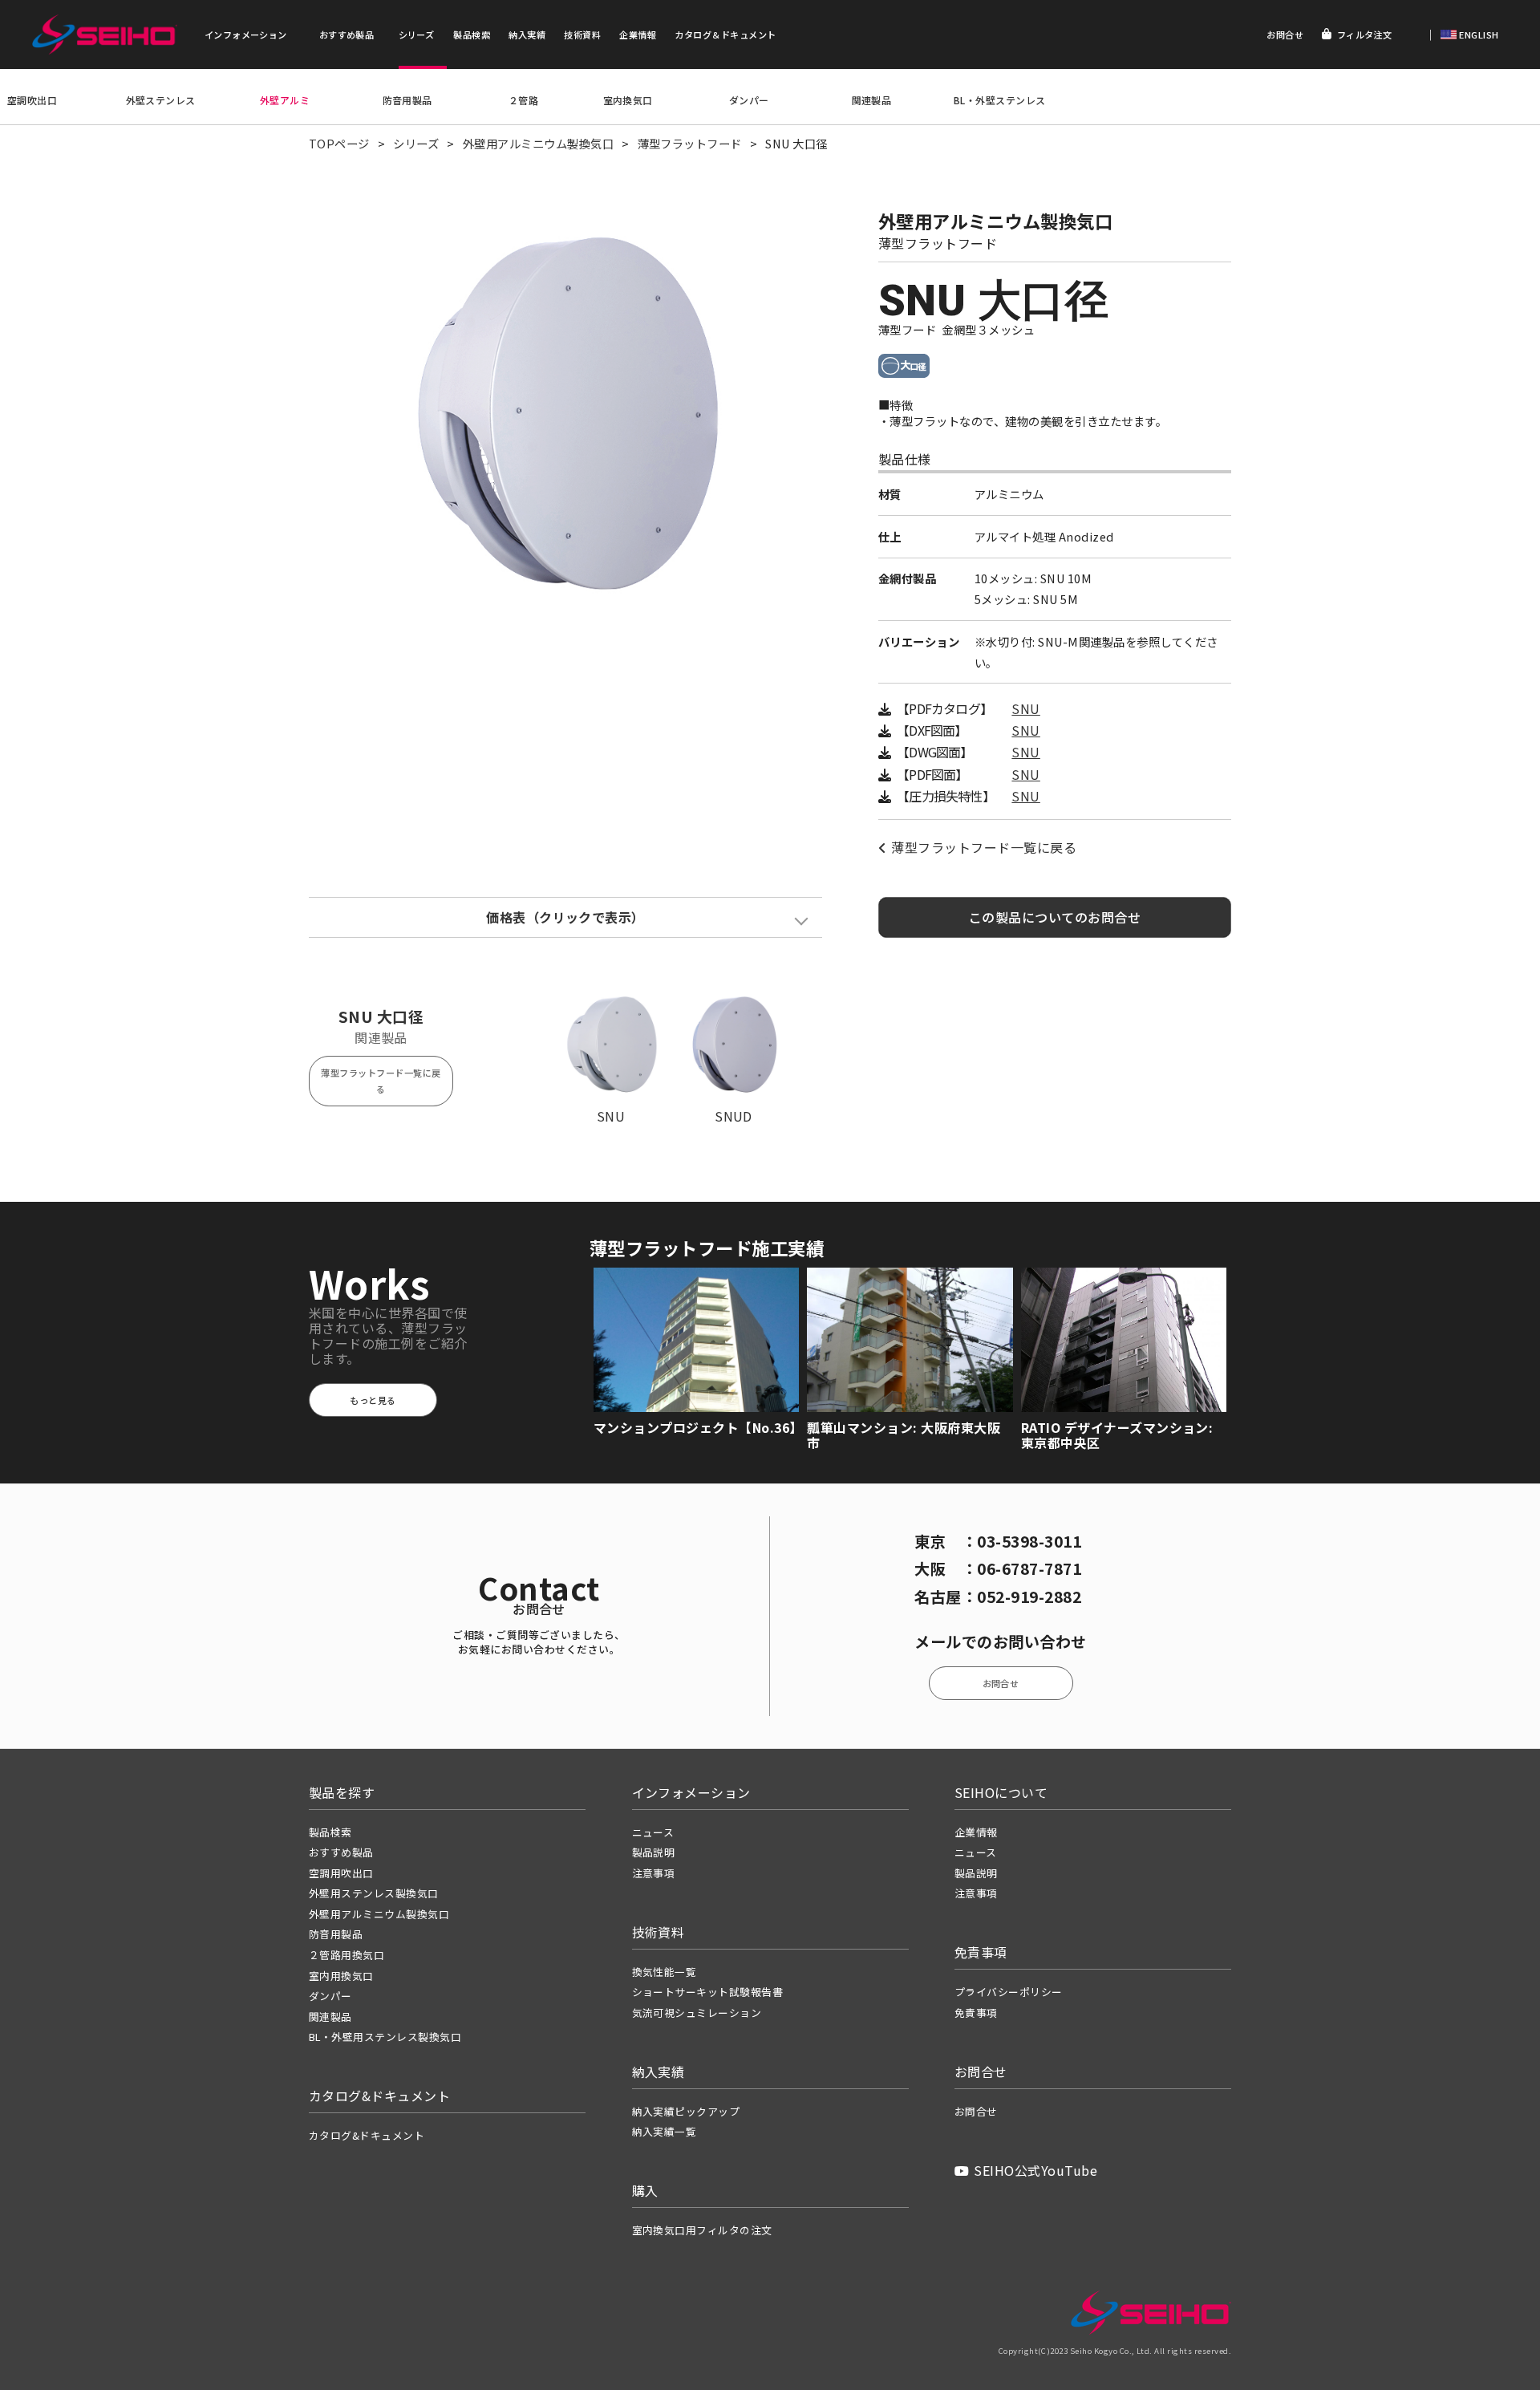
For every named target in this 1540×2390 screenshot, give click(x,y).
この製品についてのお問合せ (1055, 917)
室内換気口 (628, 100)
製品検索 (472, 34)
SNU (1025, 709)
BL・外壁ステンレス (1000, 100)
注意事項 (654, 1873)
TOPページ (339, 143)
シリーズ (417, 34)
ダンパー (749, 100)
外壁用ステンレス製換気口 (374, 1893)
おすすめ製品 (347, 34)
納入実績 (527, 34)
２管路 (523, 100)
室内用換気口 (341, 1976)
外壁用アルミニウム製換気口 (538, 143)
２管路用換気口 (346, 1955)
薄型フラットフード (690, 143)
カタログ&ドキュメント (367, 2135)
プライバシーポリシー (1009, 1992)
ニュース (653, 1832)
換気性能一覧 (665, 1972)
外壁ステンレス (161, 100)
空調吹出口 (32, 100)
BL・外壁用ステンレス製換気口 (385, 2037)
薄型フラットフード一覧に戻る (984, 847)
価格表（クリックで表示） (565, 917)
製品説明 (654, 1852)
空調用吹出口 (341, 1873)
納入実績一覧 (665, 2131)
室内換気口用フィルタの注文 (702, 2230)
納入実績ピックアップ (686, 2111)
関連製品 (872, 100)
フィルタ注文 (1365, 34)
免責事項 (976, 2013)
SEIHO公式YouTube (1035, 2170)
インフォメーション (246, 34)
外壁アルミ (285, 100)
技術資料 (582, 34)
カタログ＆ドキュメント (725, 34)
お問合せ (1285, 34)
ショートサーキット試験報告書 (708, 1992)
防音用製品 (407, 100)
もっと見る (373, 1400)
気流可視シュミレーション (697, 2013)
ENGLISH (1478, 34)
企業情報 (638, 34)
